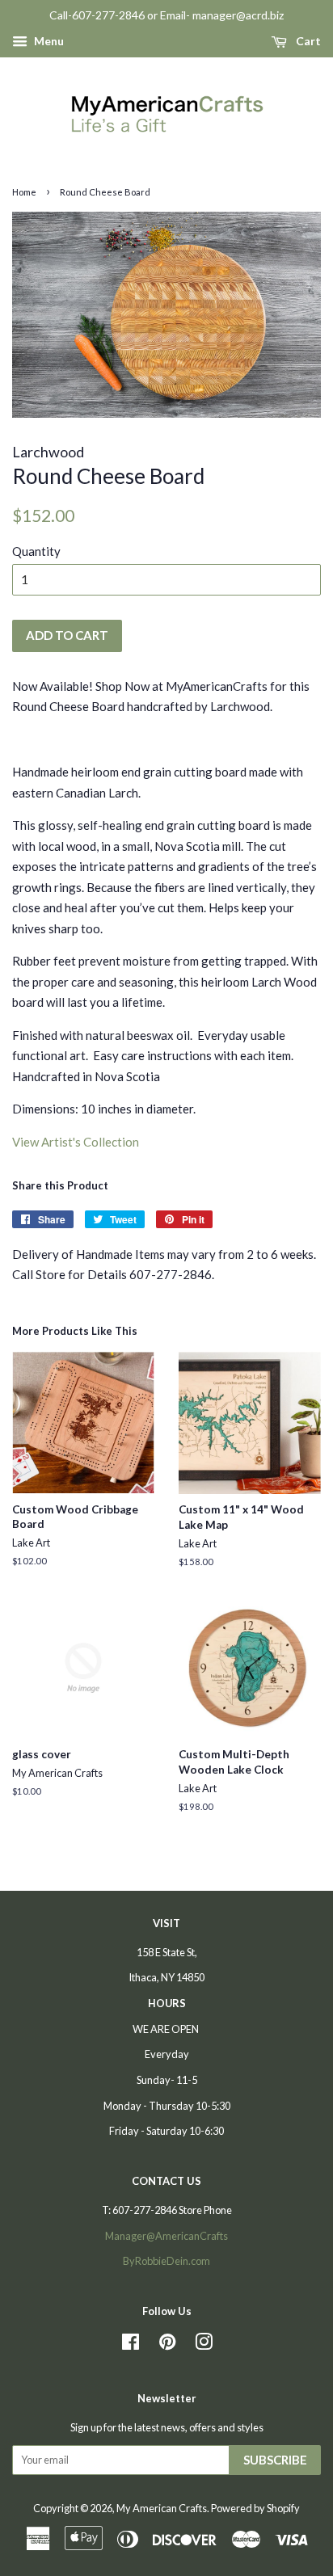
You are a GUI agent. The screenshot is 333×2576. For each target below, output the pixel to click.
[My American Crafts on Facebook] (131, 2345)
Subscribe (275, 2460)
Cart (307, 41)
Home (24, 192)
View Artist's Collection (76, 1142)
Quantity (36, 551)
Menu (48, 41)
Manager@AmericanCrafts (166, 2236)
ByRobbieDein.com (166, 2261)
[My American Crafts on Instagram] (204, 2345)
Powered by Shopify (255, 2508)
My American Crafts (162, 2508)
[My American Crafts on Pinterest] (167, 2345)
